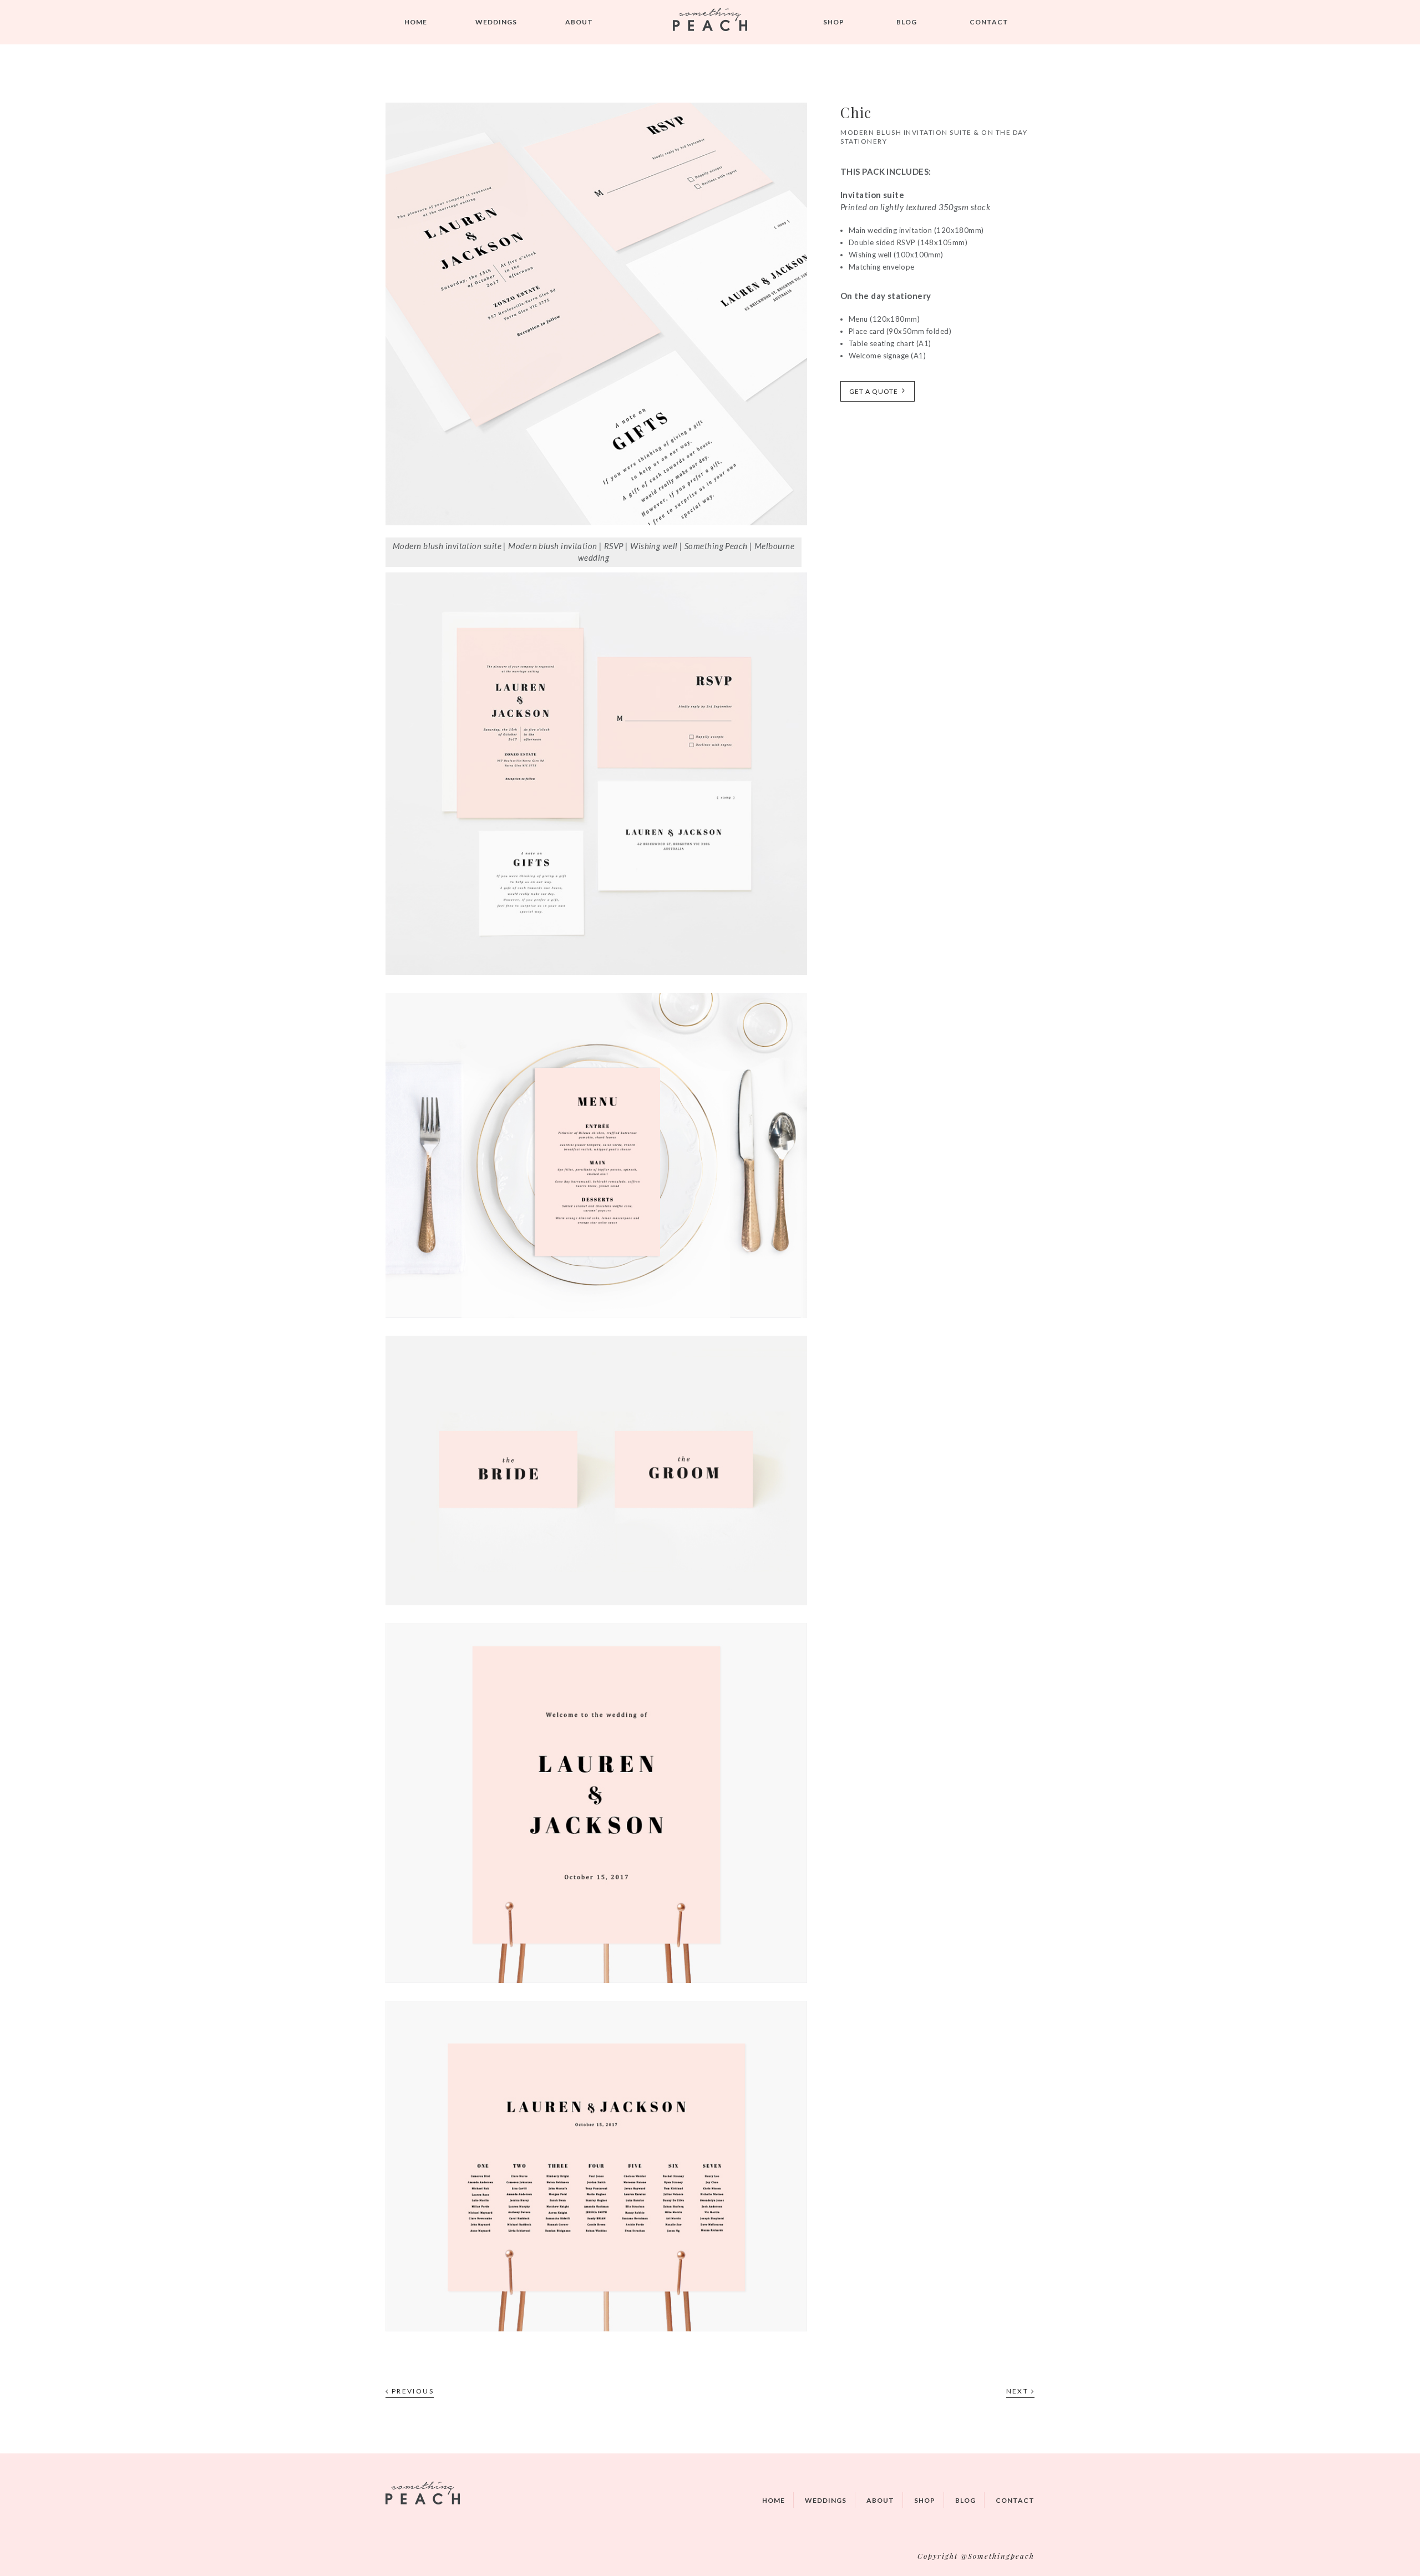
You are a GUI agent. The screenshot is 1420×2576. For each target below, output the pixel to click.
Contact (989, 22)
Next (1019, 2391)
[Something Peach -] (710, 22)
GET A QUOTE (874, 391)
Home (416, 22)
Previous (411, 2391)
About (579, 22)
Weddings (826, 2500)
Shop (834, 22)
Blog (907, 22)
